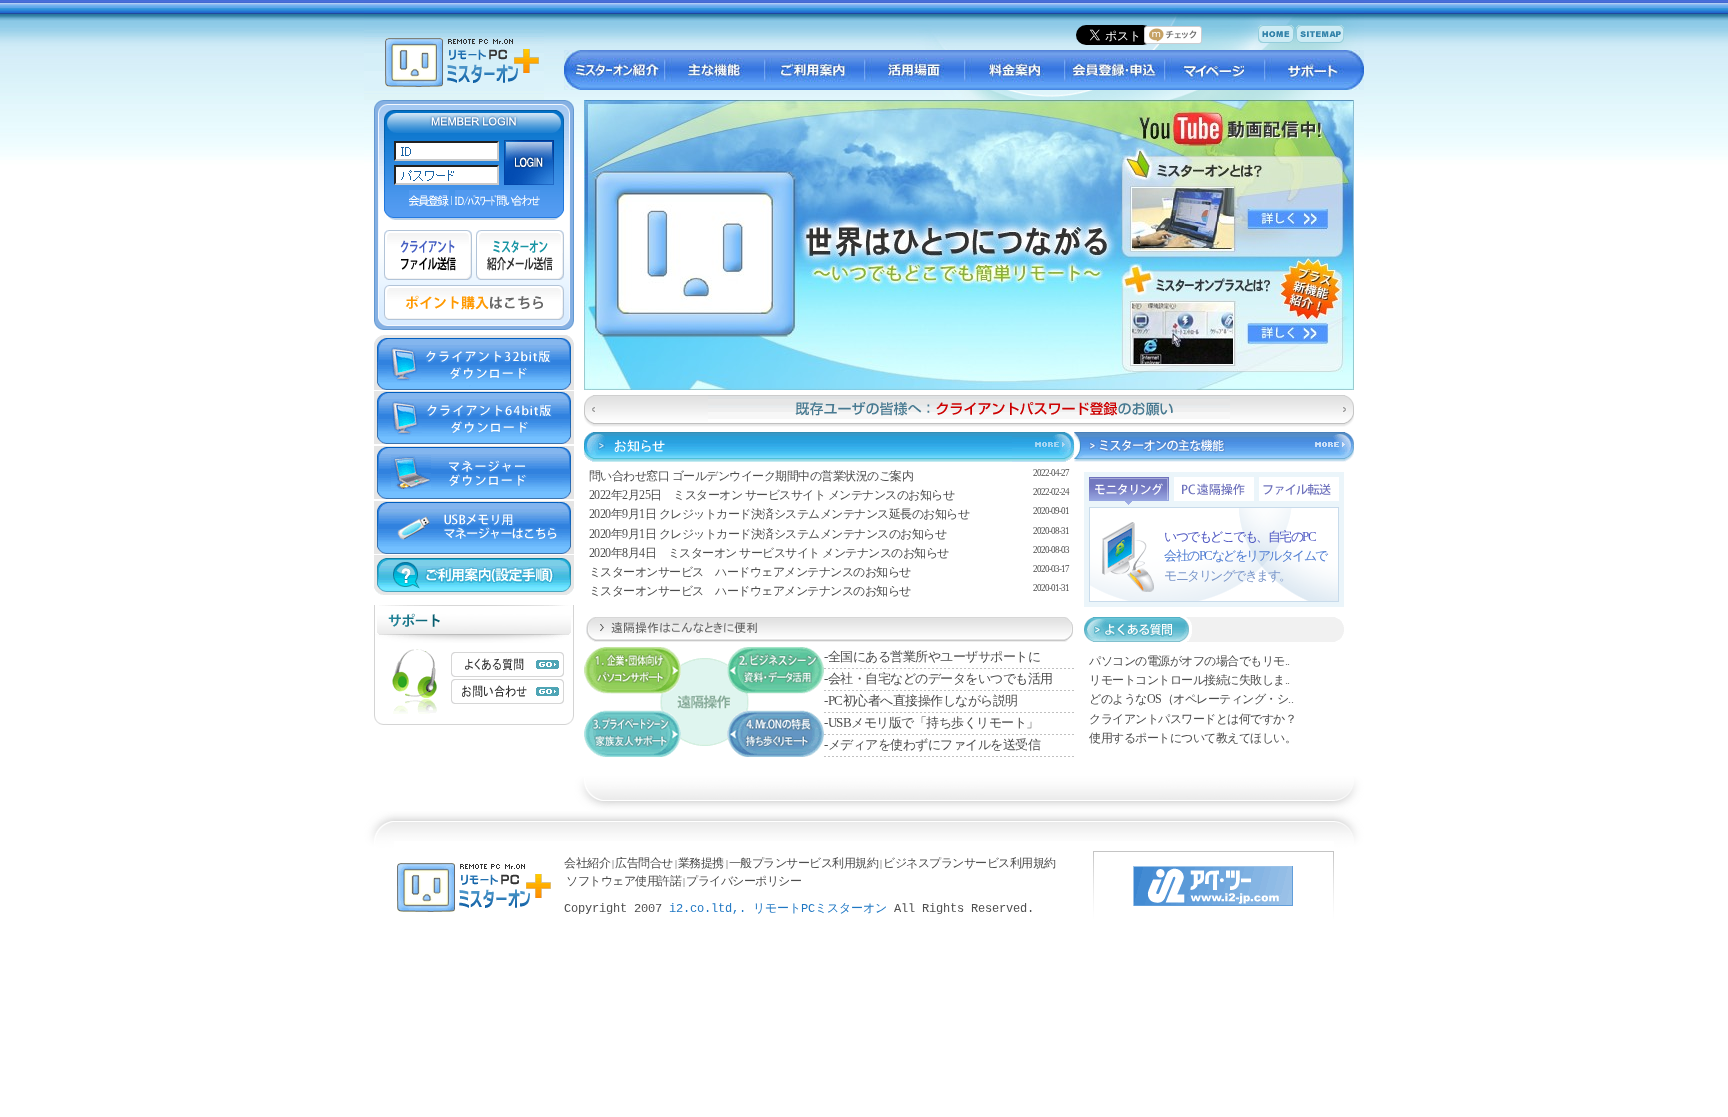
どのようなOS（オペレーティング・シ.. (1191, 699)
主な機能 (714, 70)
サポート (1314, 70)
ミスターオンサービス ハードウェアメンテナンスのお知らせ (750, 572)
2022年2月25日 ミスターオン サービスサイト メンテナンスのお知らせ (772, 495)
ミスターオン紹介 (614, 70)
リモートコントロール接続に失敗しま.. (1189, 680)
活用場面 (914, 70)
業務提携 (701, 863)
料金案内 (1014, 70)
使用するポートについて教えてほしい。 (1192, 738)
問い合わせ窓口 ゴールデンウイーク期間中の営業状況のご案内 (751, 476)
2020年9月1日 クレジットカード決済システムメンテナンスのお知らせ (768, 534)
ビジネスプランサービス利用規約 (969, 863)
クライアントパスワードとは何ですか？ (1192, 719)
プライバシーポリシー (743, 881)
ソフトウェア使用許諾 (623, 881)
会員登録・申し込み (1114, 70)
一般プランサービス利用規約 (804, 863)
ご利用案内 (814, 70)
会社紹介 (587, 863)
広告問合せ (644, 863)
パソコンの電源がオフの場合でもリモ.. (1189, 661)
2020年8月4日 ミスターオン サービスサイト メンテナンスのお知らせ (769, 553)
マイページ (1214, 70)
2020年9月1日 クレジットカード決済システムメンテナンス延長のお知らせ (779, 514)
